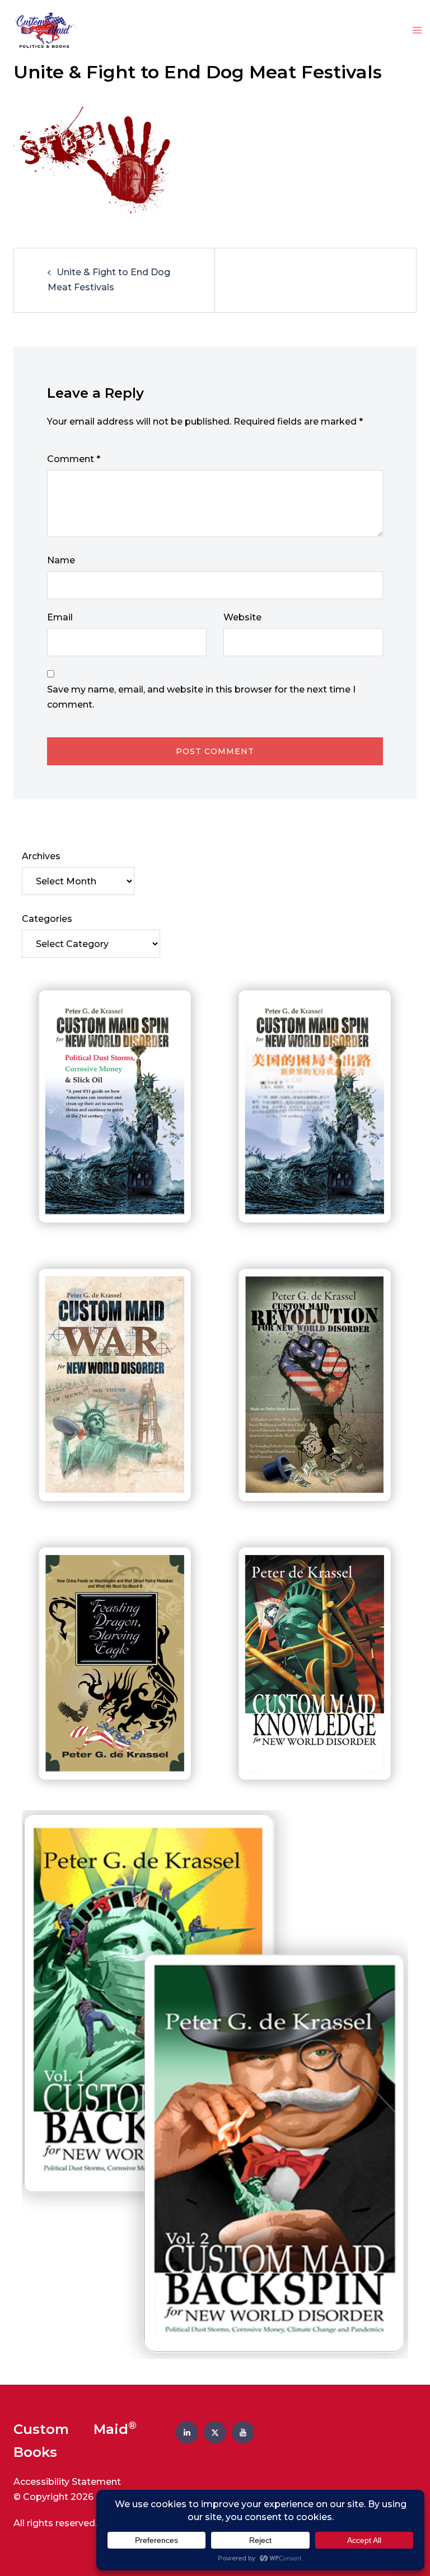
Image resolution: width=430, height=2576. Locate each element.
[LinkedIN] (187, 2432)
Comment (74, 459)
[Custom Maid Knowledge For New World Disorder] (315, 1664)
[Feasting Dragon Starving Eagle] (115, 1664)
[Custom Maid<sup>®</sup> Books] (43, 30)
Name (61, 560)
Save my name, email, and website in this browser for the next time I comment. (201, 697)
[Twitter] (215, 2432)
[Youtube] (243, 2432)
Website (242, 617)
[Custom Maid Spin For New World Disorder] (115, 1107)
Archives (41, 856)
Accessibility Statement (67, 2482)
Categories (47, 919)
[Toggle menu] (417, 31)
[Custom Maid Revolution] (315, 1386)
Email (60, 617)
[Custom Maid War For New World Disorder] (115, 1386)
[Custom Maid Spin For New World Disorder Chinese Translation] (315, 1107)
